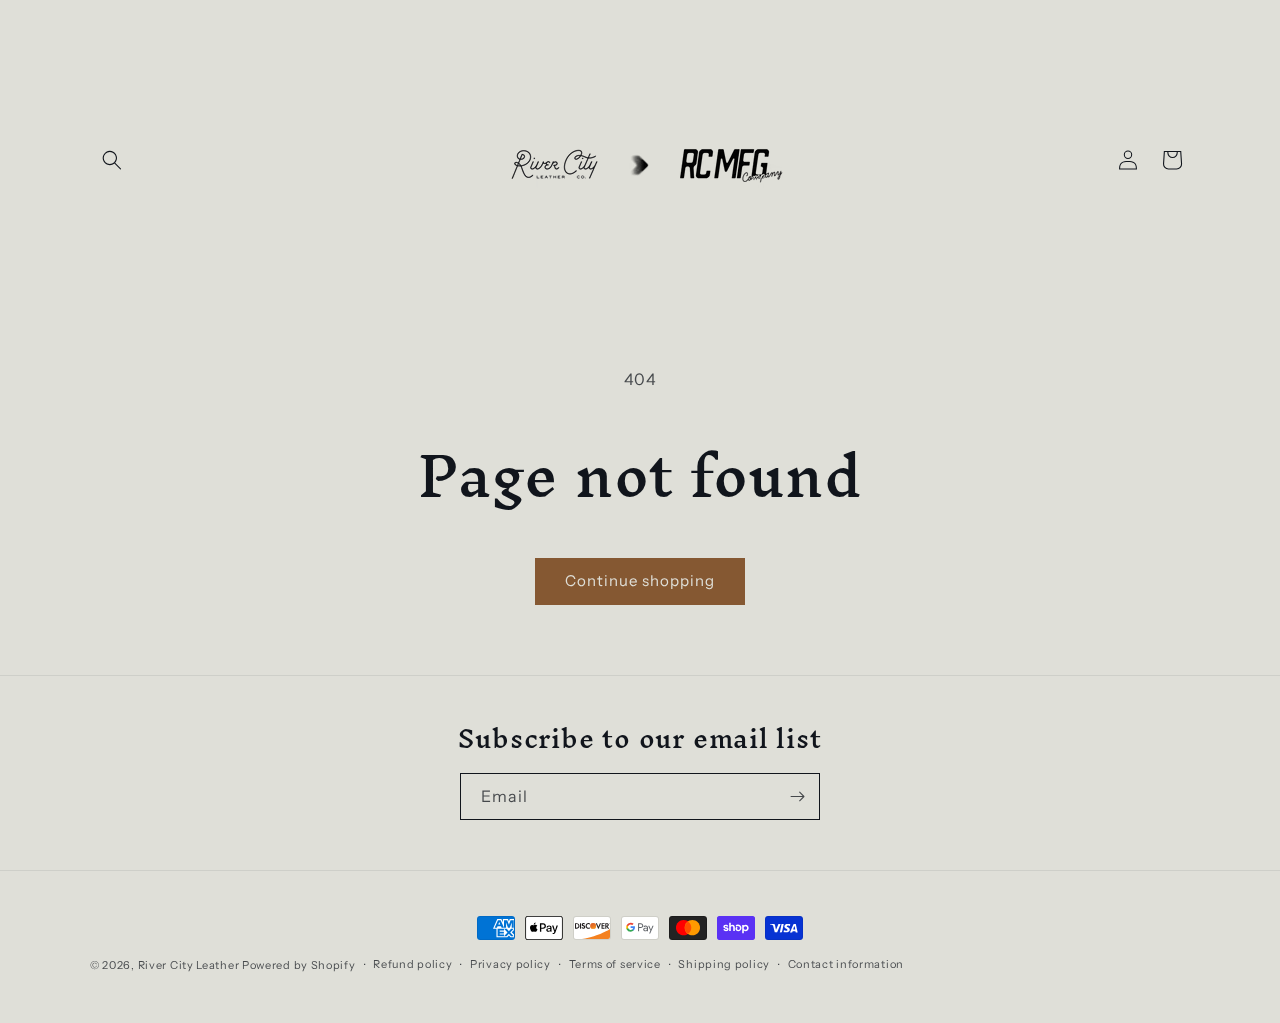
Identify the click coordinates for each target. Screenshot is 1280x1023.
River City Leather (189, 965)
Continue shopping (640, 580)
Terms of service (615, 964)
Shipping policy (724, 964)
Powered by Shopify (299, 965)
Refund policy (412, 964)
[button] (112, 160)
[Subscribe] (797, 796)
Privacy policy (510, 964)
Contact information (846, 964)
